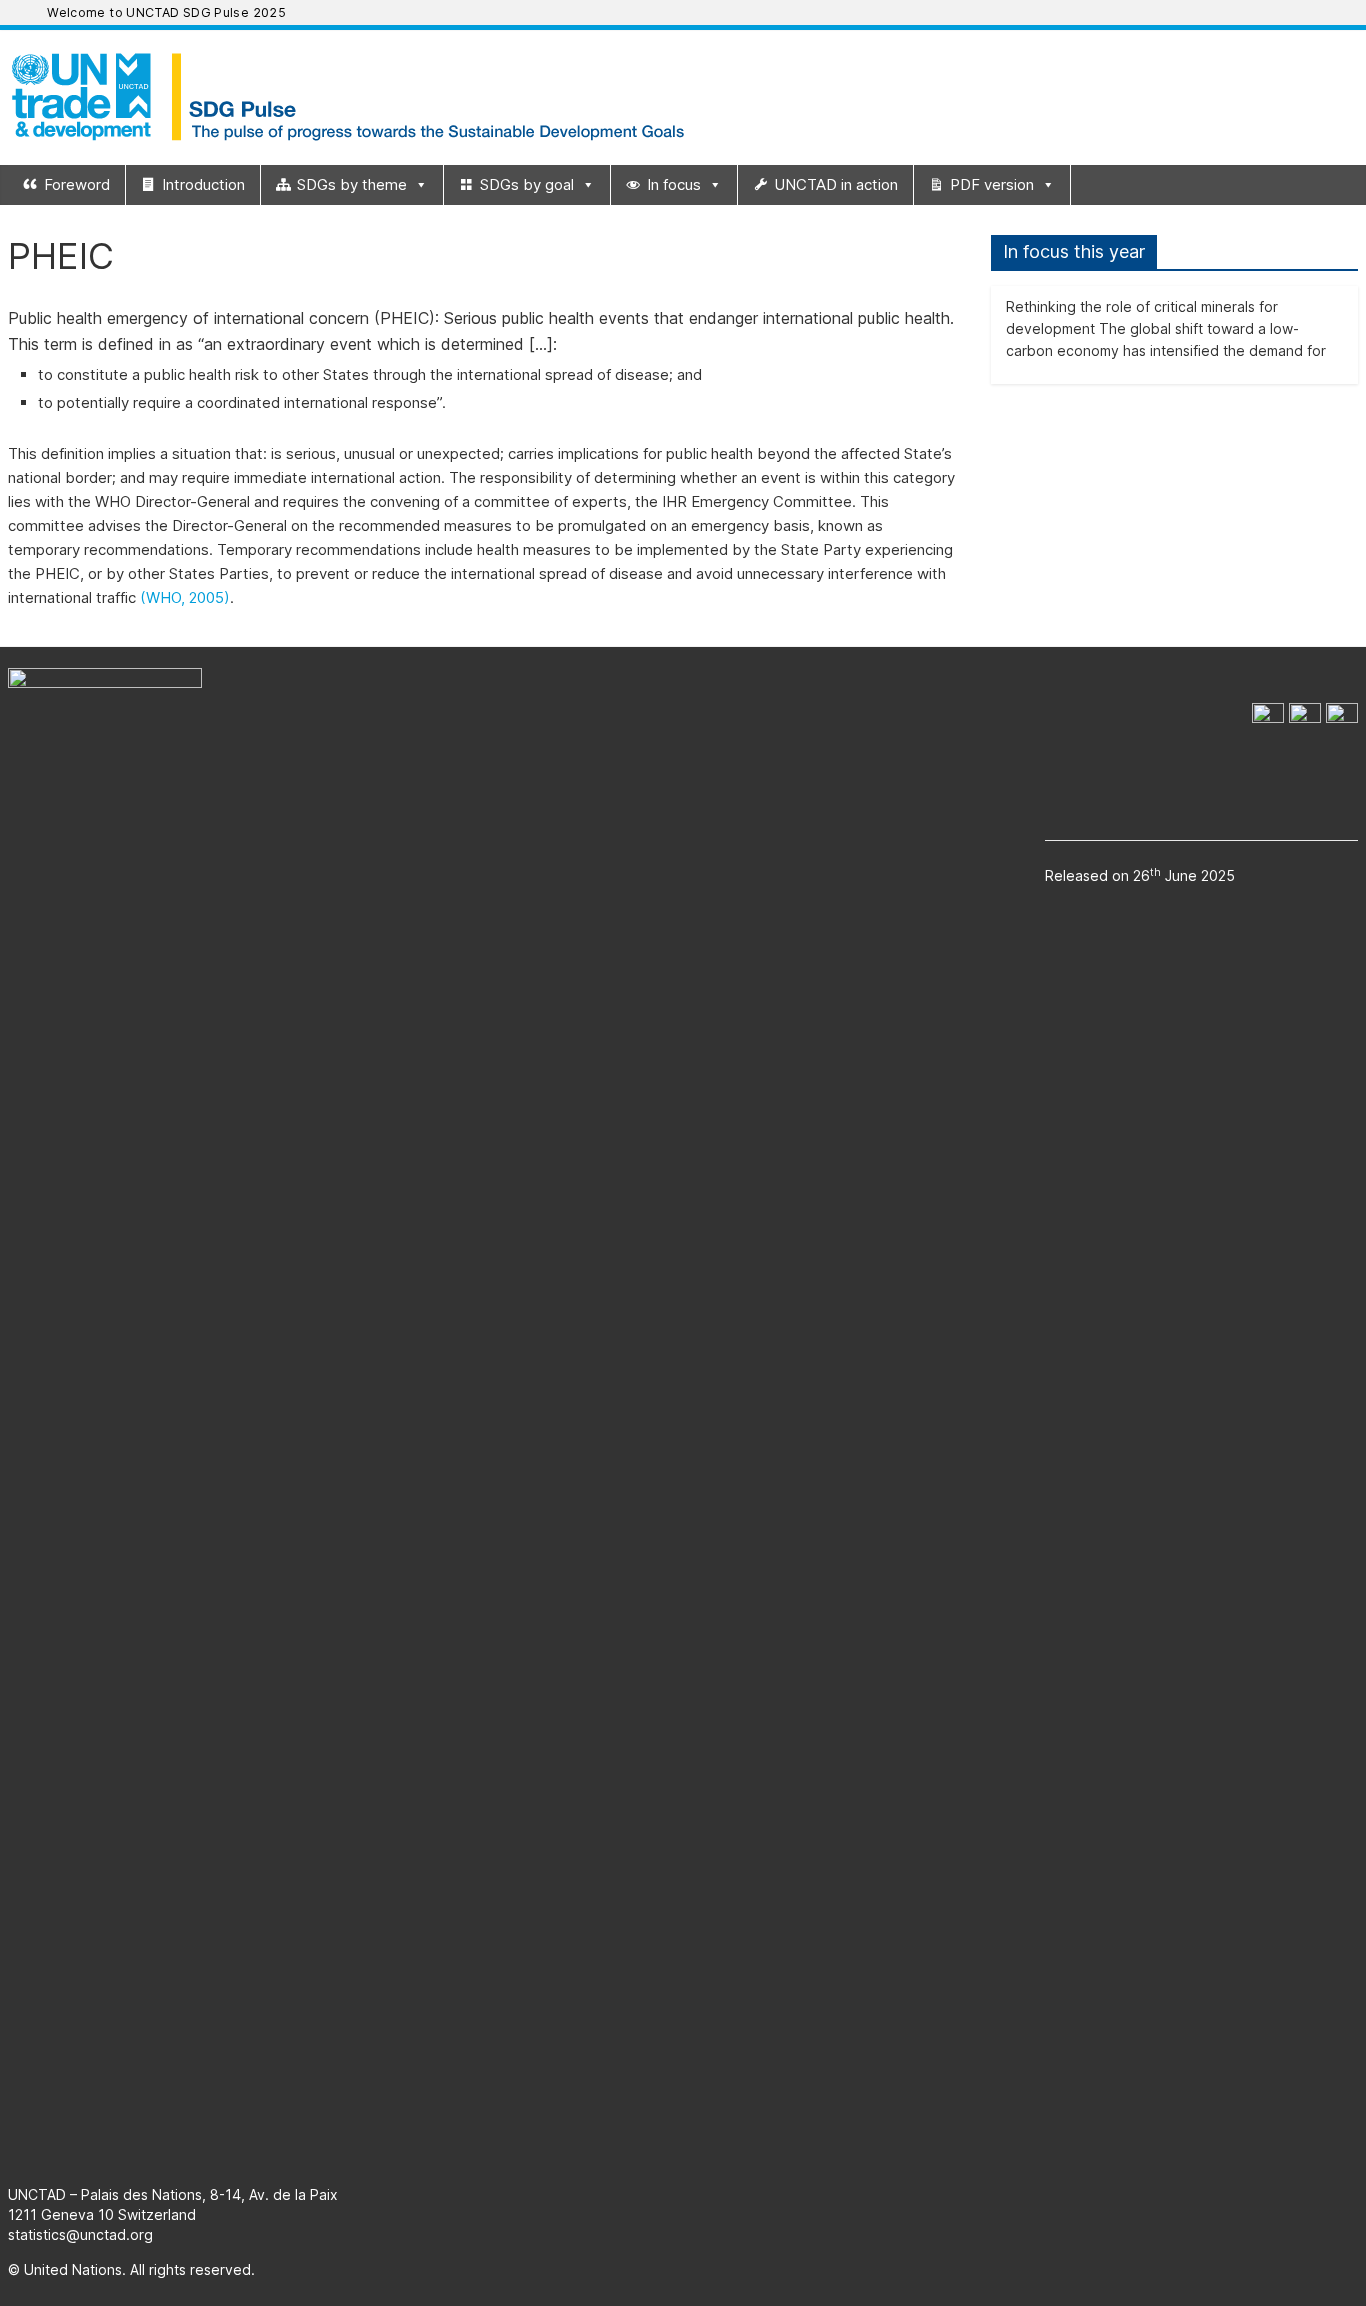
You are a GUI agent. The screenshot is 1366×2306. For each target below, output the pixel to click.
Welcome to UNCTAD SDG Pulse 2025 (166, 12)
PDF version (992, 184)
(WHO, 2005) (185, 597)
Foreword (77, 184)
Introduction (203, 184)
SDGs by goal (527, 184)
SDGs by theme (352, 184)
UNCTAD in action (836, 184)
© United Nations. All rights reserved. (131, 2269)
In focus (674, 184)
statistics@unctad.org (80, 2234)
